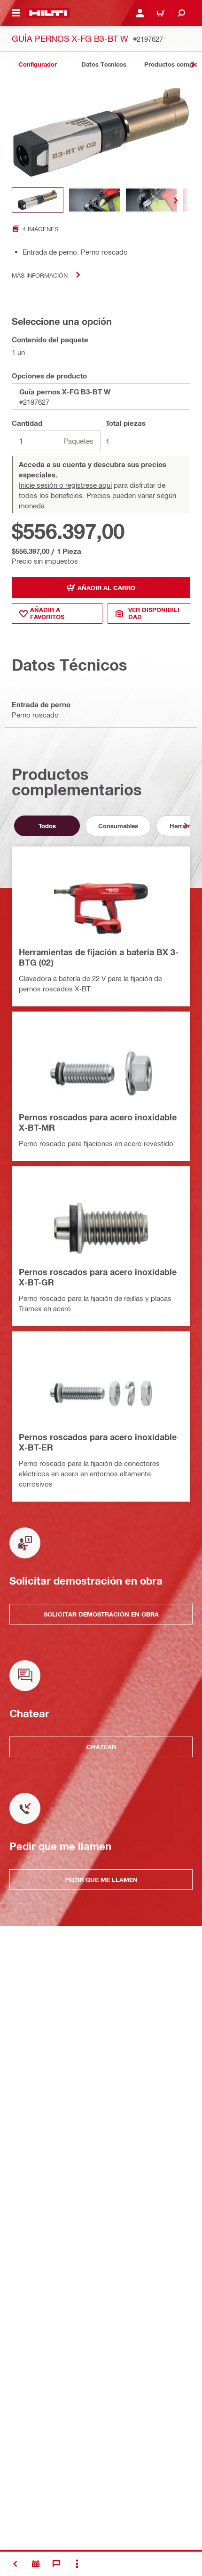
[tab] (38, 64)
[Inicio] (48, 13)
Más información (40, 275)
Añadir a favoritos (47, 613)
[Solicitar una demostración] (36, 2564)
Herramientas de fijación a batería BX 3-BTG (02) (99, 957)
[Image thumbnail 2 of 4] (94, 200)
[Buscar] (181, 13)
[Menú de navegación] (16, 13)
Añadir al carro (106, 588)
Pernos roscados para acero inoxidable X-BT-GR (98, 1277)
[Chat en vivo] (56, 2564)
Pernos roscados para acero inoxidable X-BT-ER (98, 1442)
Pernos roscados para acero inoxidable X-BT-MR (98, 1122)
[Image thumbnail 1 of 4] (38, 200)
